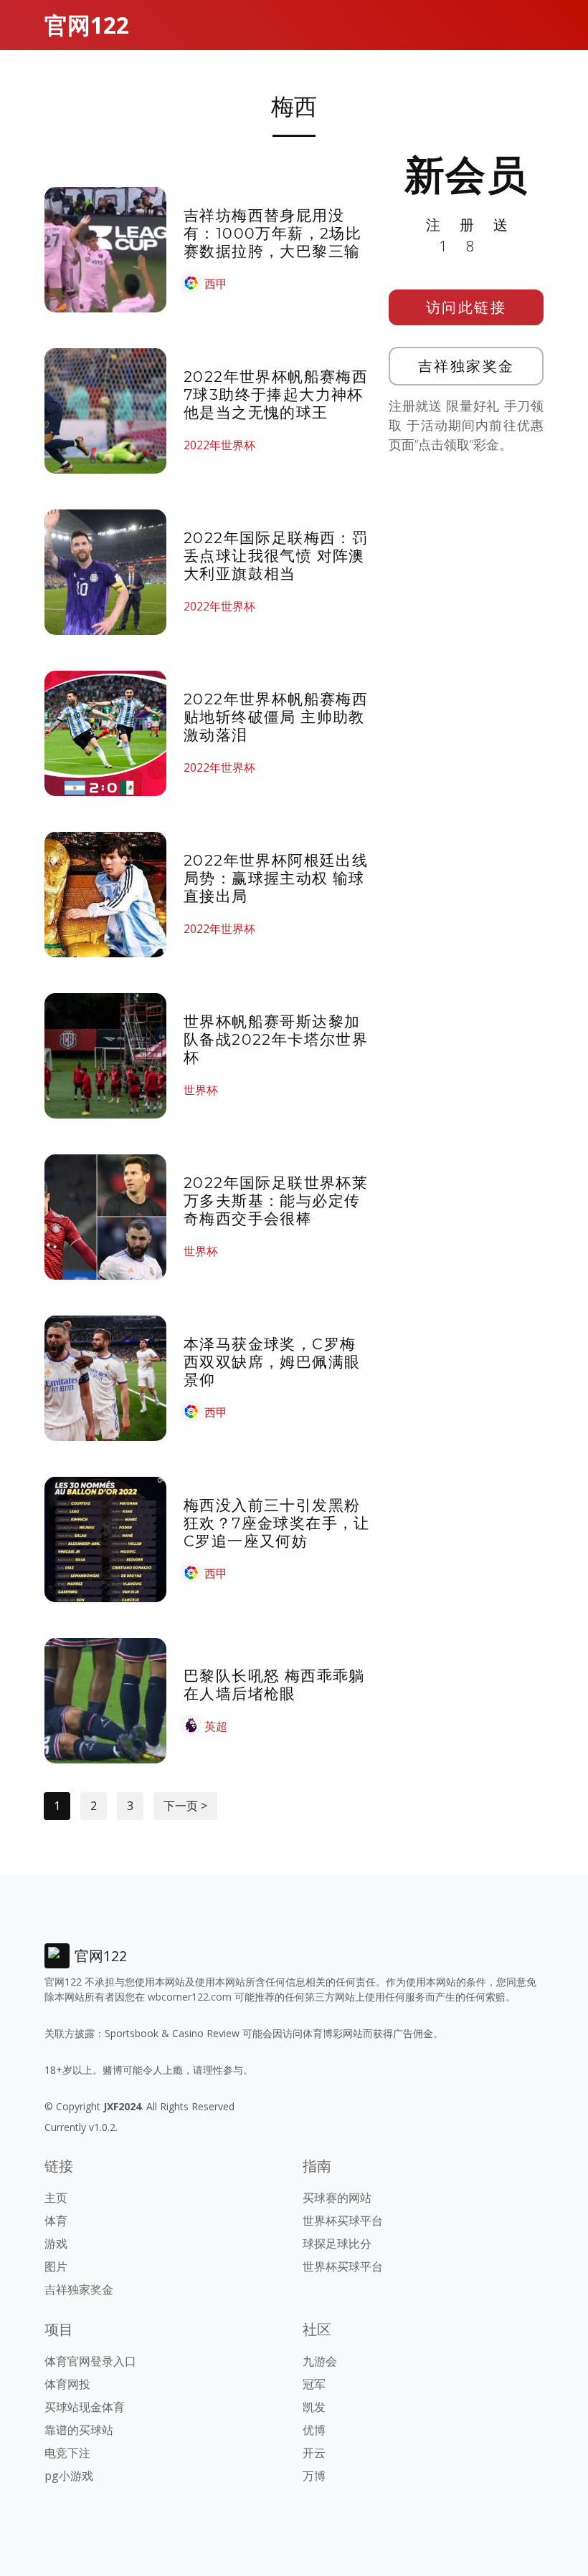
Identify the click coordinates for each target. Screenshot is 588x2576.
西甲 (216, 284)
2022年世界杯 (219, 445)
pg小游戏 (69, 2476)
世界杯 (201, 1090)
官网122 (87, 25)
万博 (314, 2476)
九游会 (320, 2361)
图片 (56, 2266)
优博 (314, 2430)
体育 (56, 2221)
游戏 (56, 2244)
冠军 (314, 2384)
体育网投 (67, 2384)
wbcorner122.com (190, 1997)
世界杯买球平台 (343, 2221)
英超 (216, 1726)
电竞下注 (67, 2453)
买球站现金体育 (85, 2407)
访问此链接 (466, 307)
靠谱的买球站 (79, 2430)
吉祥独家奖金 (466, 366)
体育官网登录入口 (90, 2361)
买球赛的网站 (337, 2198)
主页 (56, 2198)
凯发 (314, 2407)
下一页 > (185, 1806)
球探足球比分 (337, 2244)
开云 (314, 2453)
